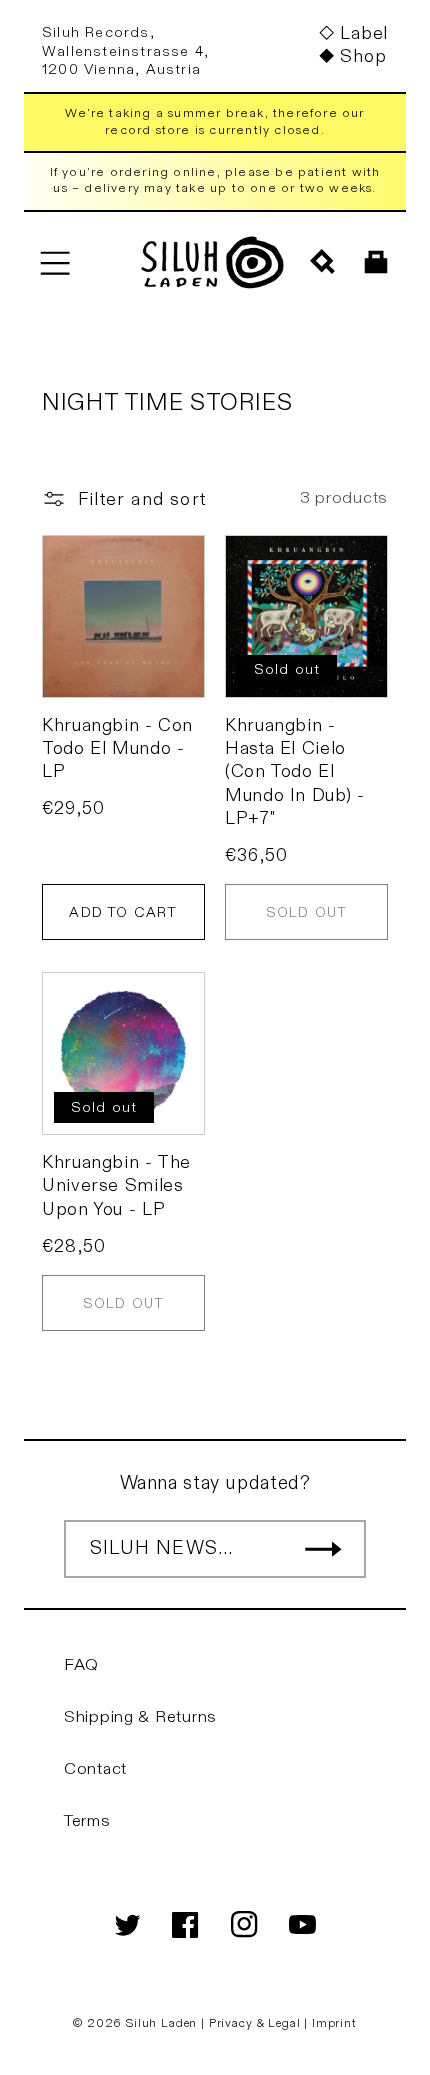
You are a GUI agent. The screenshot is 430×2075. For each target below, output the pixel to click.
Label (364, 33)
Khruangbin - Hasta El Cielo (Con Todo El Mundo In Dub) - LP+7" (294, 772)
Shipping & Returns (140, 1717)
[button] (54, 262)
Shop (363, 56)
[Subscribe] (323, 1549)
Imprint (334, 2023)
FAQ (81, 1665)
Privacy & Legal (256, 2023)
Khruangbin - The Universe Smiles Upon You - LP (116, 1186)
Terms (87, 1821)
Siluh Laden (161, 2023)
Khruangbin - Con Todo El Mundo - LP (117, 749)
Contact (95, 1769)
